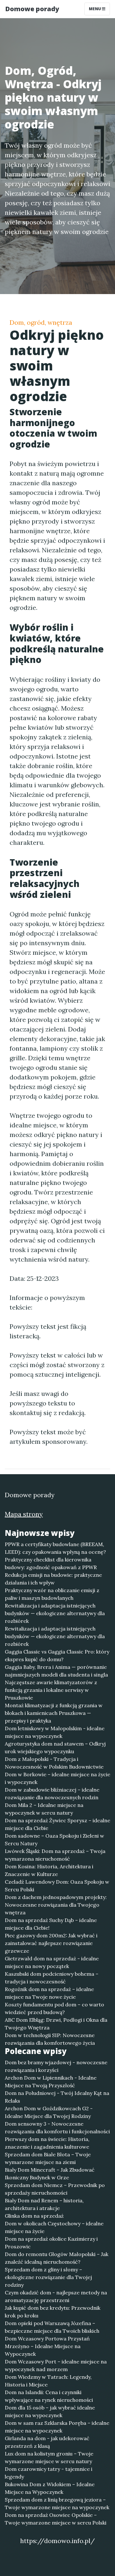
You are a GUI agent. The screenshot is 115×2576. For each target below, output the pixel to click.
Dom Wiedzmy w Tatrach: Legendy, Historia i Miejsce (48, 2381)
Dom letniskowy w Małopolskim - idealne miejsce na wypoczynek (55, 1732)
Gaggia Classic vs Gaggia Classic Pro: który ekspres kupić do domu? (57, 1655)
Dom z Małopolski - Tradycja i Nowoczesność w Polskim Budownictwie (54, 1763)
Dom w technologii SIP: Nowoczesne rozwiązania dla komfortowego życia (50, 2039)
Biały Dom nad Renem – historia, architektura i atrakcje (44, 2204)
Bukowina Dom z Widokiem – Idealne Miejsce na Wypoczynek (50, 2488)
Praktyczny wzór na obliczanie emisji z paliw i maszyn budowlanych (52, 1594)
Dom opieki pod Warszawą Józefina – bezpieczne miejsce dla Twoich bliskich (52, 2327)
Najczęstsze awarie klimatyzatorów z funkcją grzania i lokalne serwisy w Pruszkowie (51, 1690)
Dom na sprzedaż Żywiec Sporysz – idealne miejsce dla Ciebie (57, 1824)
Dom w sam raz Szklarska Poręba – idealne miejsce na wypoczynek (57, 2427)
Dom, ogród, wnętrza (41, 322)
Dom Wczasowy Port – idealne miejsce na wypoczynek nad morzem (56, 2365)
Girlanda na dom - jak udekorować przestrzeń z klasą (47, 2442)
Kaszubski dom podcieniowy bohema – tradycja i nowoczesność (52, 1978)
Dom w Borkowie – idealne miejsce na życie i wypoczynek (57, 1778)
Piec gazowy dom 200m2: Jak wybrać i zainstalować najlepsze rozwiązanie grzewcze (51, 1943)
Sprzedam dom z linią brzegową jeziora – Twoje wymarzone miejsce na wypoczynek (57, 2503)
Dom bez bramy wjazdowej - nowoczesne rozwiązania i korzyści (56, 2066)
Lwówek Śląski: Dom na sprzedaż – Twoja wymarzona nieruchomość (55, 1855)
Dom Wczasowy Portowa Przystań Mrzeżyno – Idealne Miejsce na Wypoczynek (47, 2346)
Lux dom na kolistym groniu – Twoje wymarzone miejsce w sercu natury (49, 2457)
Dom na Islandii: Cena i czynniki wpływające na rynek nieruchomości (49, 2396)
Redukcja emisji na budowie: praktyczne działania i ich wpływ (53, 1579)
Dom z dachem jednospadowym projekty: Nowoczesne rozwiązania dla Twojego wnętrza (56, 1905)
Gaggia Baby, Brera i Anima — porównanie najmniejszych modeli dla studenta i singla (56, 1671)
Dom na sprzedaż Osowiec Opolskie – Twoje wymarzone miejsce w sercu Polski (56, 2519)
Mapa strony (24, 1514)
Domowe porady (32, 9)
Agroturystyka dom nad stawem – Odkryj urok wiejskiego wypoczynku (55, 1747)
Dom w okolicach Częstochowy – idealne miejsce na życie (54, 2227)
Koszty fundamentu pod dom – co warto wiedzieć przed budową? (54, 2008)
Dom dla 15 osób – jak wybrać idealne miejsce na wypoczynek (50, 2411)
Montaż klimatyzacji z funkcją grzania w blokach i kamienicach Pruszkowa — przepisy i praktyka (54, 1713)
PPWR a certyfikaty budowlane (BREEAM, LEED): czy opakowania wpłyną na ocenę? (55, 1548)
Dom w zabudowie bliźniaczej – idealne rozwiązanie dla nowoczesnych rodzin (52, 1794)
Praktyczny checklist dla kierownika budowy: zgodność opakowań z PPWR (51, 1563)
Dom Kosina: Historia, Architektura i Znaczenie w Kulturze (49, 1870)
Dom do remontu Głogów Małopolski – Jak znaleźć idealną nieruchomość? (57, 2258)
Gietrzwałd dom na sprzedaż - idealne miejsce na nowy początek (52, 1962)
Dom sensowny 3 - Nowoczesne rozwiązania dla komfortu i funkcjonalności (57, 2128)
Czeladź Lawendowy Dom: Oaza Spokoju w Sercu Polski (57, 1886)
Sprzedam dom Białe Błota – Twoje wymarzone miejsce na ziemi (48, 2158)
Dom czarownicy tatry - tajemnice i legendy (49, 2473)
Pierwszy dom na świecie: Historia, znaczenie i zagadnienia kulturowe (47, 2143)
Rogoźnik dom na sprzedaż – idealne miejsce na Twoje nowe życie (49, 1993)
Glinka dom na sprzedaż (34, 2216)
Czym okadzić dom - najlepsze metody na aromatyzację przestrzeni (56, 2296)
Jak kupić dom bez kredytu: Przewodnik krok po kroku (53, 2312)
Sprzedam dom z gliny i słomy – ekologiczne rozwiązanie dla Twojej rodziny (48, 2277)
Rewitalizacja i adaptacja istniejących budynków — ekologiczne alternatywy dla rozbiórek (55, 1613)
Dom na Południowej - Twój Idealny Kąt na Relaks (57, 2097)
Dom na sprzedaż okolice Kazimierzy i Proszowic (51, 2243)
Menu (95, 9)
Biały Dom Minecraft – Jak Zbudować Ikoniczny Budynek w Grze (50, 2174)
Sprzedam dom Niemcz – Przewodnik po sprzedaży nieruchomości (55, 2189)
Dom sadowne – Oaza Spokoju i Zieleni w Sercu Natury (54, 1840)
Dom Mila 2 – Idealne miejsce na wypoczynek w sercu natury (44, 1809)
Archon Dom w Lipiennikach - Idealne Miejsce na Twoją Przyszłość (51, 2082)
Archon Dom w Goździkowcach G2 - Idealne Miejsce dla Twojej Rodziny (49, 2112)
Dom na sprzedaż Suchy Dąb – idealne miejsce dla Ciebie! (51, 1924)
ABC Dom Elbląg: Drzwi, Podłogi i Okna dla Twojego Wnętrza (56, 2024)
